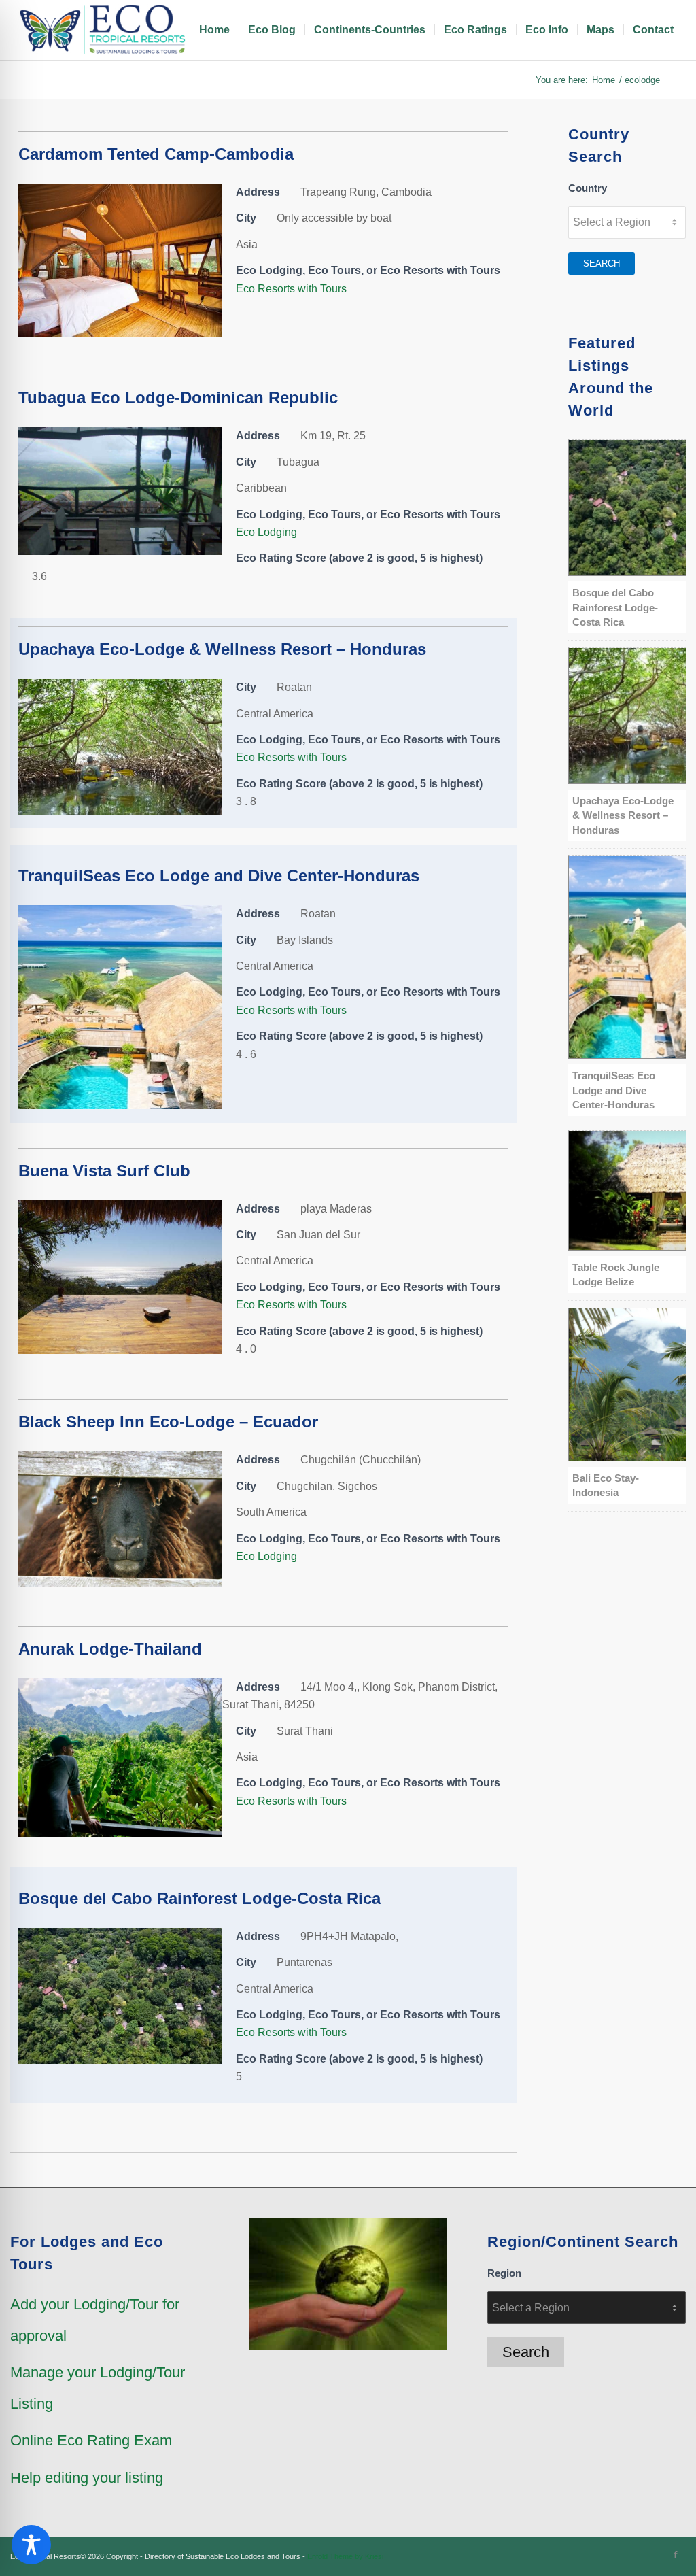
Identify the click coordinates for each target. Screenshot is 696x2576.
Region (504, 2273)
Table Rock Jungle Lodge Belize (616, 1274)
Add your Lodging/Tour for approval (95, 2320)
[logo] (105, 30)
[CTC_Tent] (120, 333)
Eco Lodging (266, 532)
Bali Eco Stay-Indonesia (606, 1485)
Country (588, 188)
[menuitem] (214, 30)
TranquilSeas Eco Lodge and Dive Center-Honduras (219, 876)
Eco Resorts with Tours (291, 289)
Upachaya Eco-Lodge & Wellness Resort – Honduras (222, 649)
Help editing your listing (87, 2478)
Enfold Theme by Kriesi (345, 2556)
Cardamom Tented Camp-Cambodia (156, 154)
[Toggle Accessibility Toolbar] (31, 2545)
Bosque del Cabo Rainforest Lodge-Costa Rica (199, 1898)
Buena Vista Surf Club (104, 1171)
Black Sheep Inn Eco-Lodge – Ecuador (168, 1422)
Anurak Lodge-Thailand (110, 1649)
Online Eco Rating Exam (91, 2440)
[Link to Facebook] (676, 2554)
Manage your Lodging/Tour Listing (98, 2388)
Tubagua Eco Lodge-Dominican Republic (178, 397)
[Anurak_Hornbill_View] (120, 1833)
